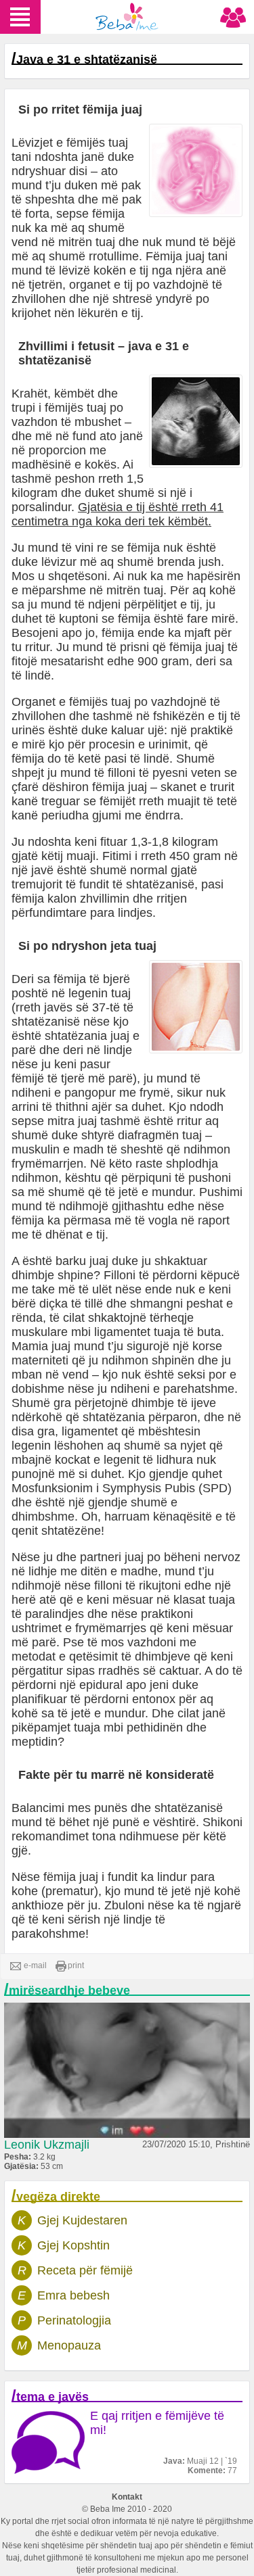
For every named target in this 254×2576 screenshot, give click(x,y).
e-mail (35, 1965)
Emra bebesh (73, 2295)
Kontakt (127, 2497)
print (76, 1965)
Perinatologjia (74, 2320)
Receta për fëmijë (85, 2270)
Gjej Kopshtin (73, 2245)
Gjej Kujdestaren (82, 2220)
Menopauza (69, 2345)
